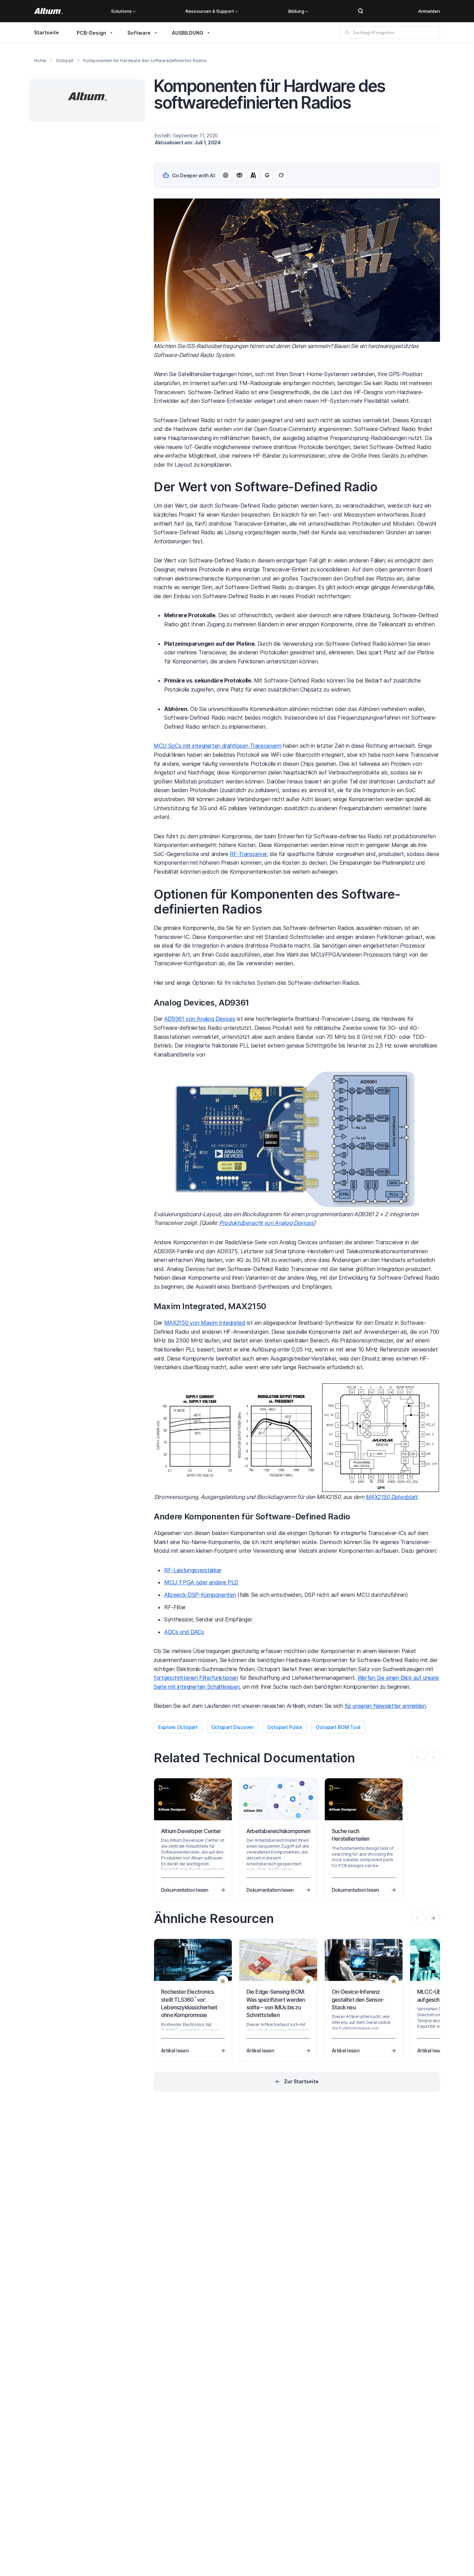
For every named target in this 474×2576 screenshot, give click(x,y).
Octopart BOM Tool (338, 1727)
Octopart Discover (232, 1727)
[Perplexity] (239, 175)
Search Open (361, 11)
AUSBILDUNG (188, 33)
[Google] (267, 175)
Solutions (121, 11)
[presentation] (433, 1918)
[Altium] (48, 11)
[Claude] (253, 175)
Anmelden (429, 11)
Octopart (65, 61)
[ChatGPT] (226, 175)
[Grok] (281, 175)
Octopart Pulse (285, 1727)
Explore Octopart (178, 1727)
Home (40, 61)
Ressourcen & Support (210, 11)
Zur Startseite (301, 2081)
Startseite (46, 32)
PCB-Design (91, 33)
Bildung (296, 11)
